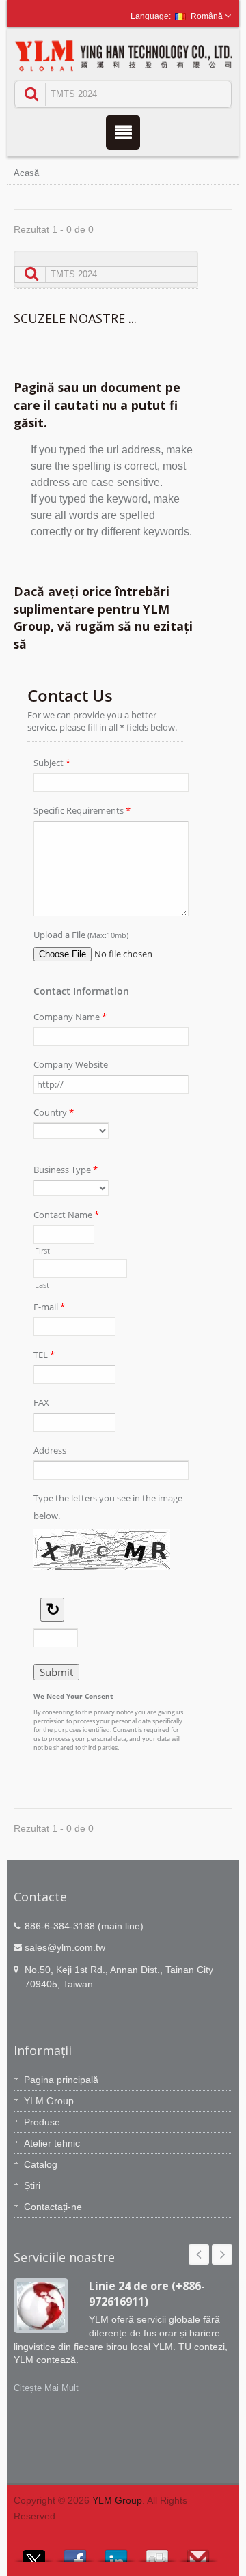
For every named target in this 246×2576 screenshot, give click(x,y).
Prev (199, 2254)
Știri (32, 2185)
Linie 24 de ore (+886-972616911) (147, 2294)
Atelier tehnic (52, 2143)
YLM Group (49, 2101)
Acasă (26, 173)
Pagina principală (61, 2080)
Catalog (41, 2164)
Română (207, 16)
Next (222, 2254)
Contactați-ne (53, 2207)
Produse (42, 2122)
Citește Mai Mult (46, 2388)
